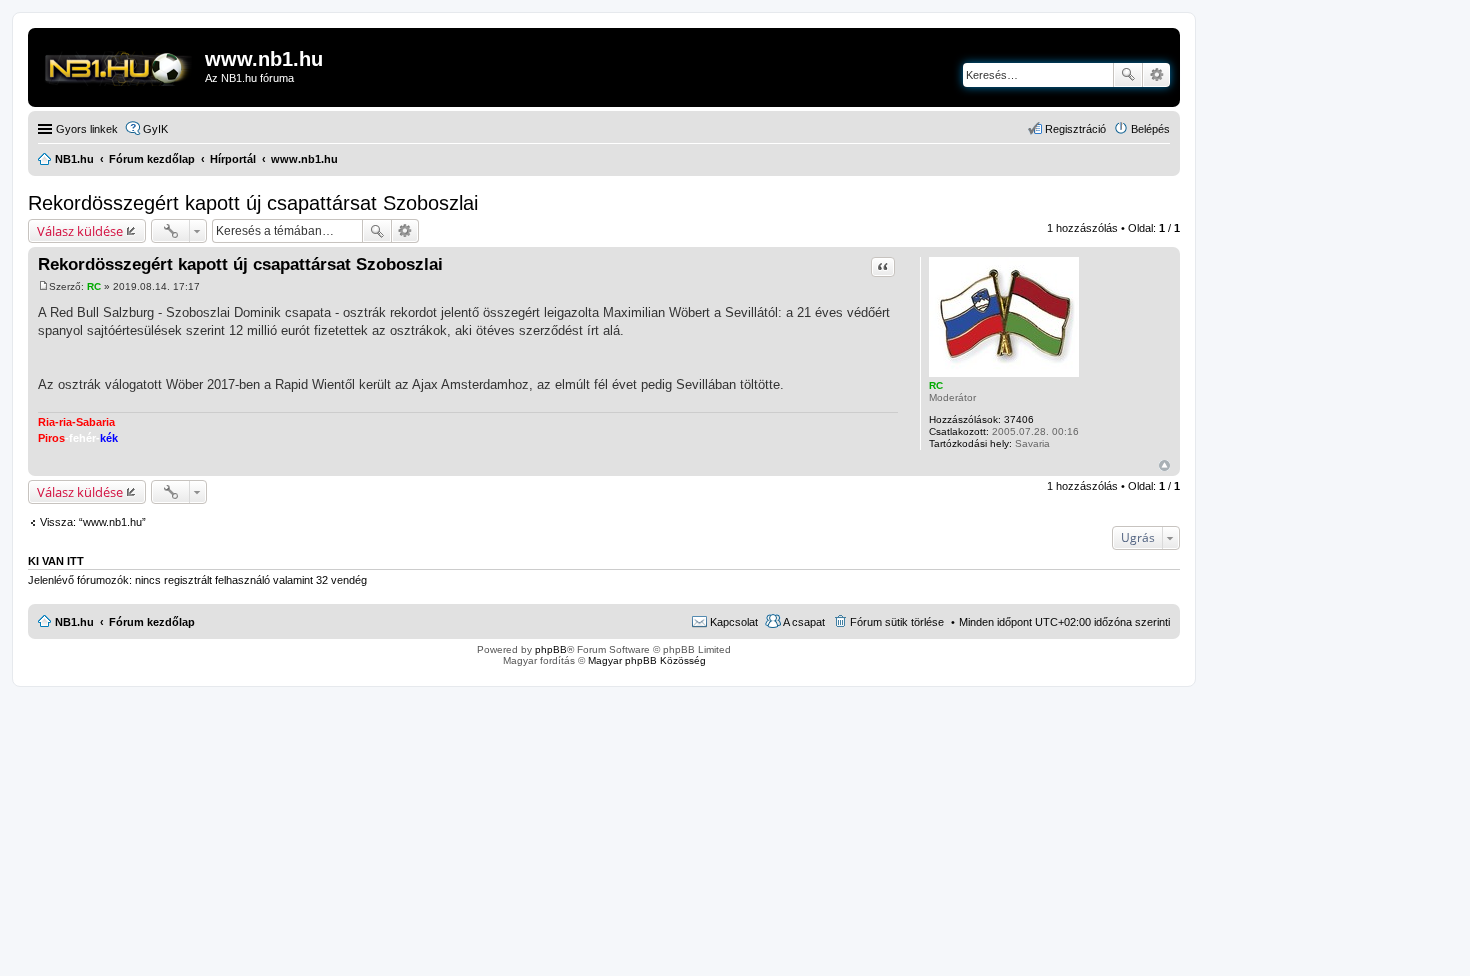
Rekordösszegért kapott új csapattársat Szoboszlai (253, 203)
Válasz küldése (80, 231)
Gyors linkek (87, 129)
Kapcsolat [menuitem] (734, 622)
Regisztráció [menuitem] (1075, 129)
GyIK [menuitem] (155, 129)
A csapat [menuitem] (804, 622)
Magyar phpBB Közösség (647, 660)
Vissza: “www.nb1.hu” (93, 522)
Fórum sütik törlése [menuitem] (897, 622)
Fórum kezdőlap (152, 622)
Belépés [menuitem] (1150, 129)
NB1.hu (74, 622)
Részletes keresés (1156, 75)
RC (936, 385)
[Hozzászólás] (43, 286)
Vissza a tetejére (1164, 465)
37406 (1019, 419)
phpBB (551, 649)
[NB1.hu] (119, 65)
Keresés (1128, 75)
